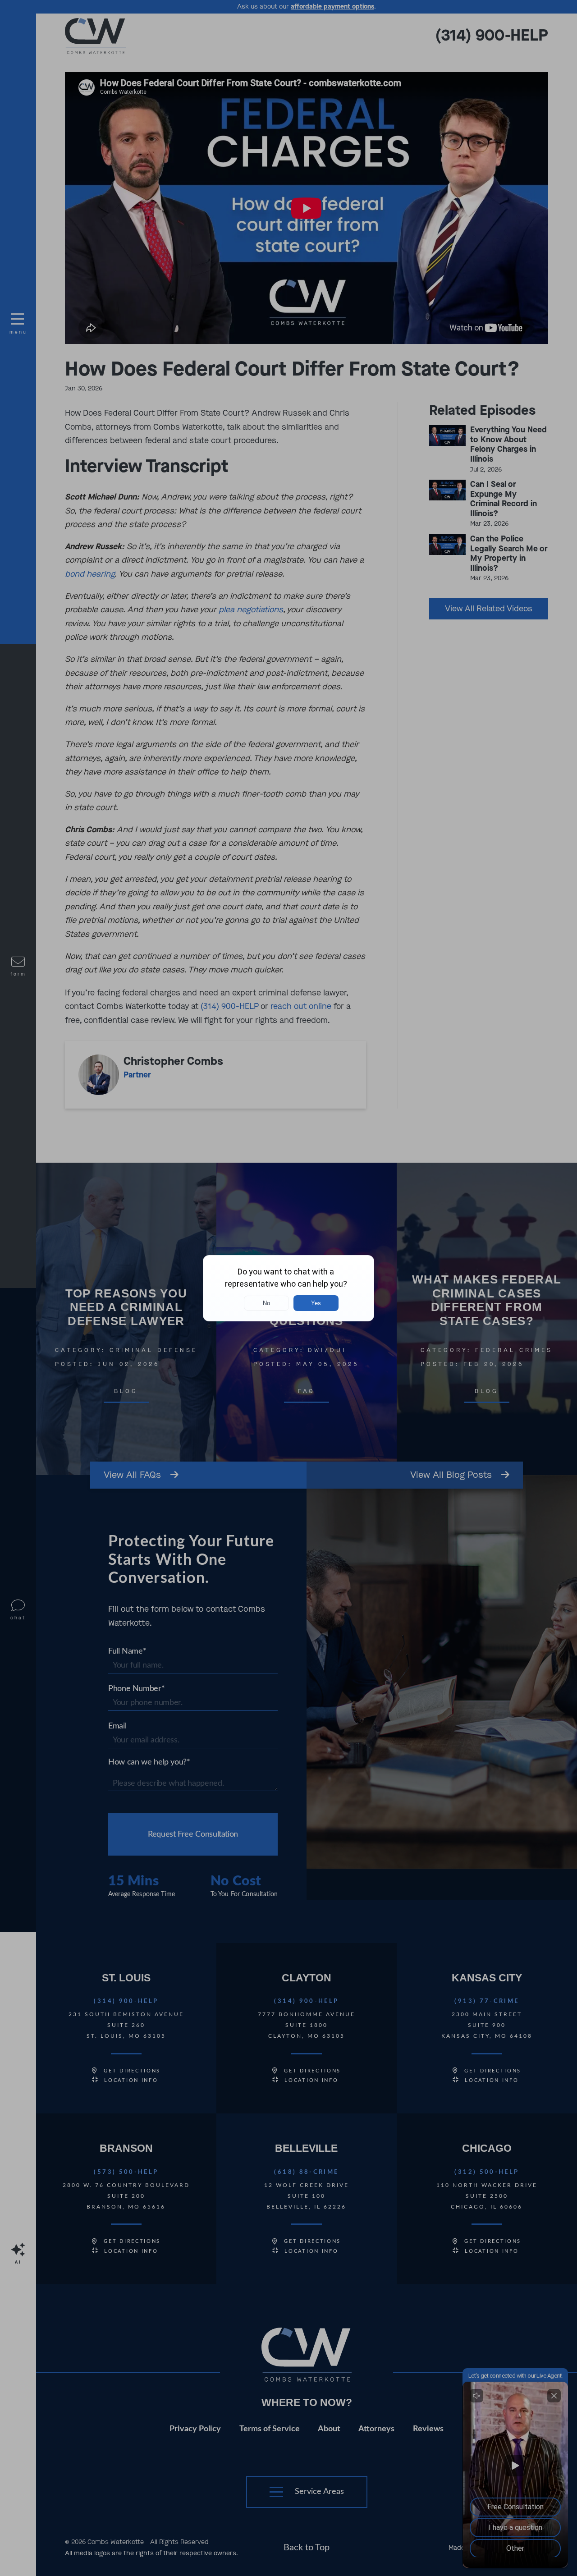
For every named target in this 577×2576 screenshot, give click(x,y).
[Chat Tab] (288, 1288)
